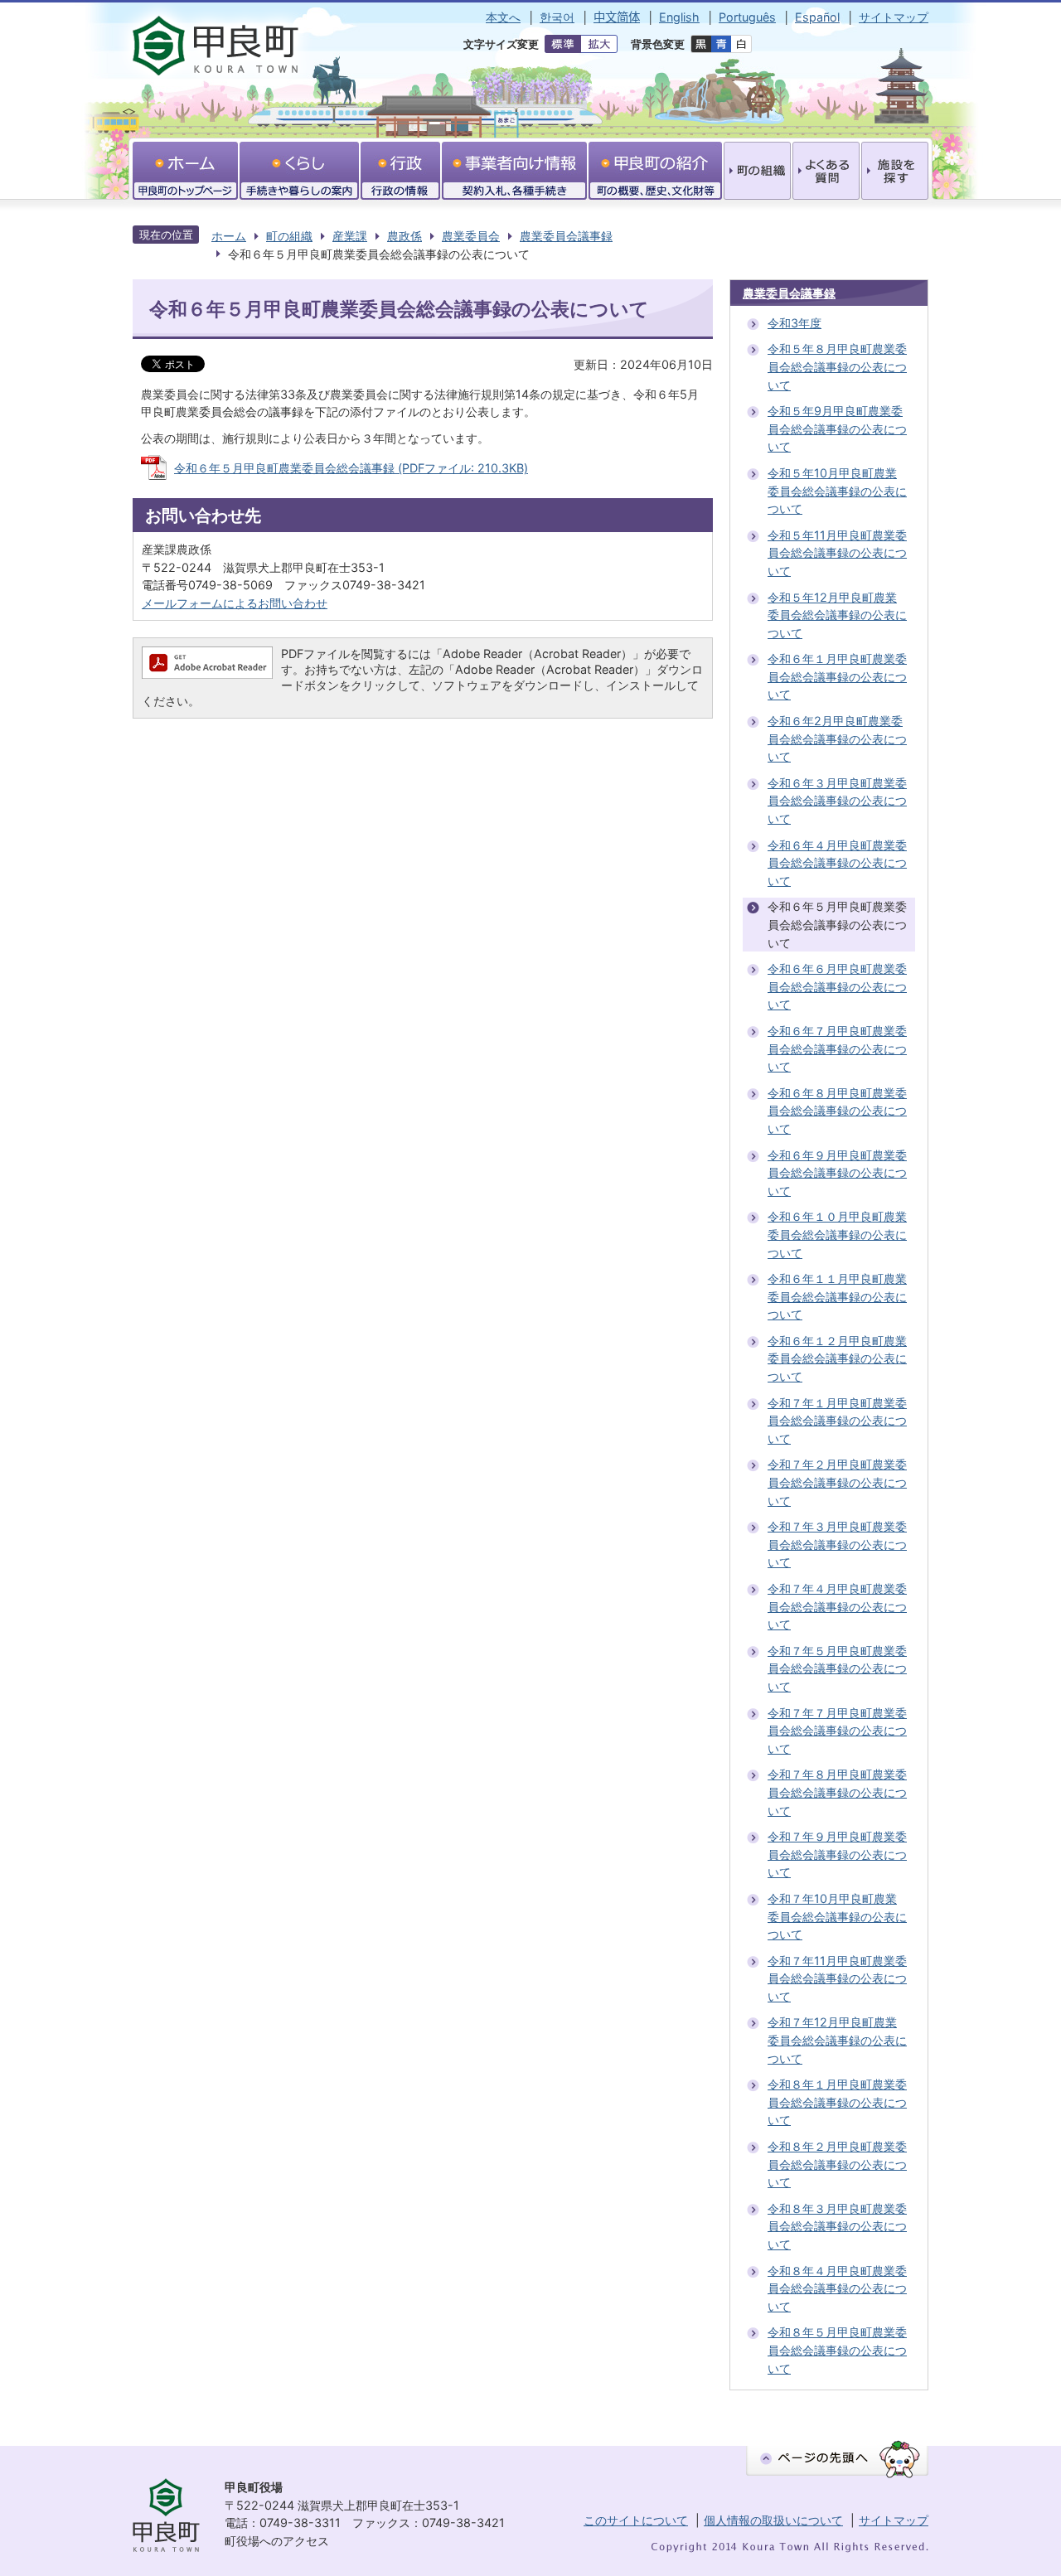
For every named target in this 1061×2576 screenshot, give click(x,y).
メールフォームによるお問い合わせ (235, 603)
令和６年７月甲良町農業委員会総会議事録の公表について (837, 1048)
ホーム (229, 236)
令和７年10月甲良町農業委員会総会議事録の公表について (837, 1916)
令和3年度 (795, 323)
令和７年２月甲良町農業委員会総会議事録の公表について (837, 1482)
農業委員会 (471, 236)
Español (817, 17)
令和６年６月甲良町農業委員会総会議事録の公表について (837, 986)
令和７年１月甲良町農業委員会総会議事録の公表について (837, 1421)
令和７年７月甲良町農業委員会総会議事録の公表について (837, 1731)
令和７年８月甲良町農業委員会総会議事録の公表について (837, 1792)
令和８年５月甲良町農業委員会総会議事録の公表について (837, 2350)
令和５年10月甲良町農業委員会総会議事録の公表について (837, 491)
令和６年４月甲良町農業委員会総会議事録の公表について (837, 863)
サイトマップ (894, 17)
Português (747, 17)
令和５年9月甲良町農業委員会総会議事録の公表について (837, 429)
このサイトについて (636, 2520)
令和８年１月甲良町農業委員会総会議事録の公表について (837, 2102)
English (679, 17)
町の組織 (289, 236)
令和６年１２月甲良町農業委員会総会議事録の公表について (837, 1358)
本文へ (503, 17)
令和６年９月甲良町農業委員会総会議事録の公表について (837, 1173)
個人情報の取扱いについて (773, 2520)
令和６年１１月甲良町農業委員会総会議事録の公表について (837, 1296)
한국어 (557, 17)
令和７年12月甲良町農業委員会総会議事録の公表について (837, 2040)
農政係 (405, 236)
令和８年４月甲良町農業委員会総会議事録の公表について (837, 2288)
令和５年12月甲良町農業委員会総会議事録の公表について (837, 615)
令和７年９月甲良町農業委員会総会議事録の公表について (837, 1854)
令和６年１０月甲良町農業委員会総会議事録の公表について (837, 1234)
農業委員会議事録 (566, 236)
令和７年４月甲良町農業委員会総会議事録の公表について (837, 1606)
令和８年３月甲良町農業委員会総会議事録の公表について (837, 2226)
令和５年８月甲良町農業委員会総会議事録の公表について (837, 366)
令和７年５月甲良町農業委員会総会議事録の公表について (837, 1668)
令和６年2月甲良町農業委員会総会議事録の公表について (837, 738)
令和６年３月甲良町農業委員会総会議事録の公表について (837, 801)
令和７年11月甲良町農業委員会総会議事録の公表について (837, 1978)
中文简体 (617, 17)
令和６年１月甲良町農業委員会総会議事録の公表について (837, 676)
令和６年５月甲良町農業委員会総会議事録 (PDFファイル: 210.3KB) (351, 468)
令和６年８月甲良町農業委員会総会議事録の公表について (837, 1111)
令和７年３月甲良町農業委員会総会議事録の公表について (837, 1544)
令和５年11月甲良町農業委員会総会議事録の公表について (837, 553)
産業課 (350, 236)
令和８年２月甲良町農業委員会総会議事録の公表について (837, 2164)
